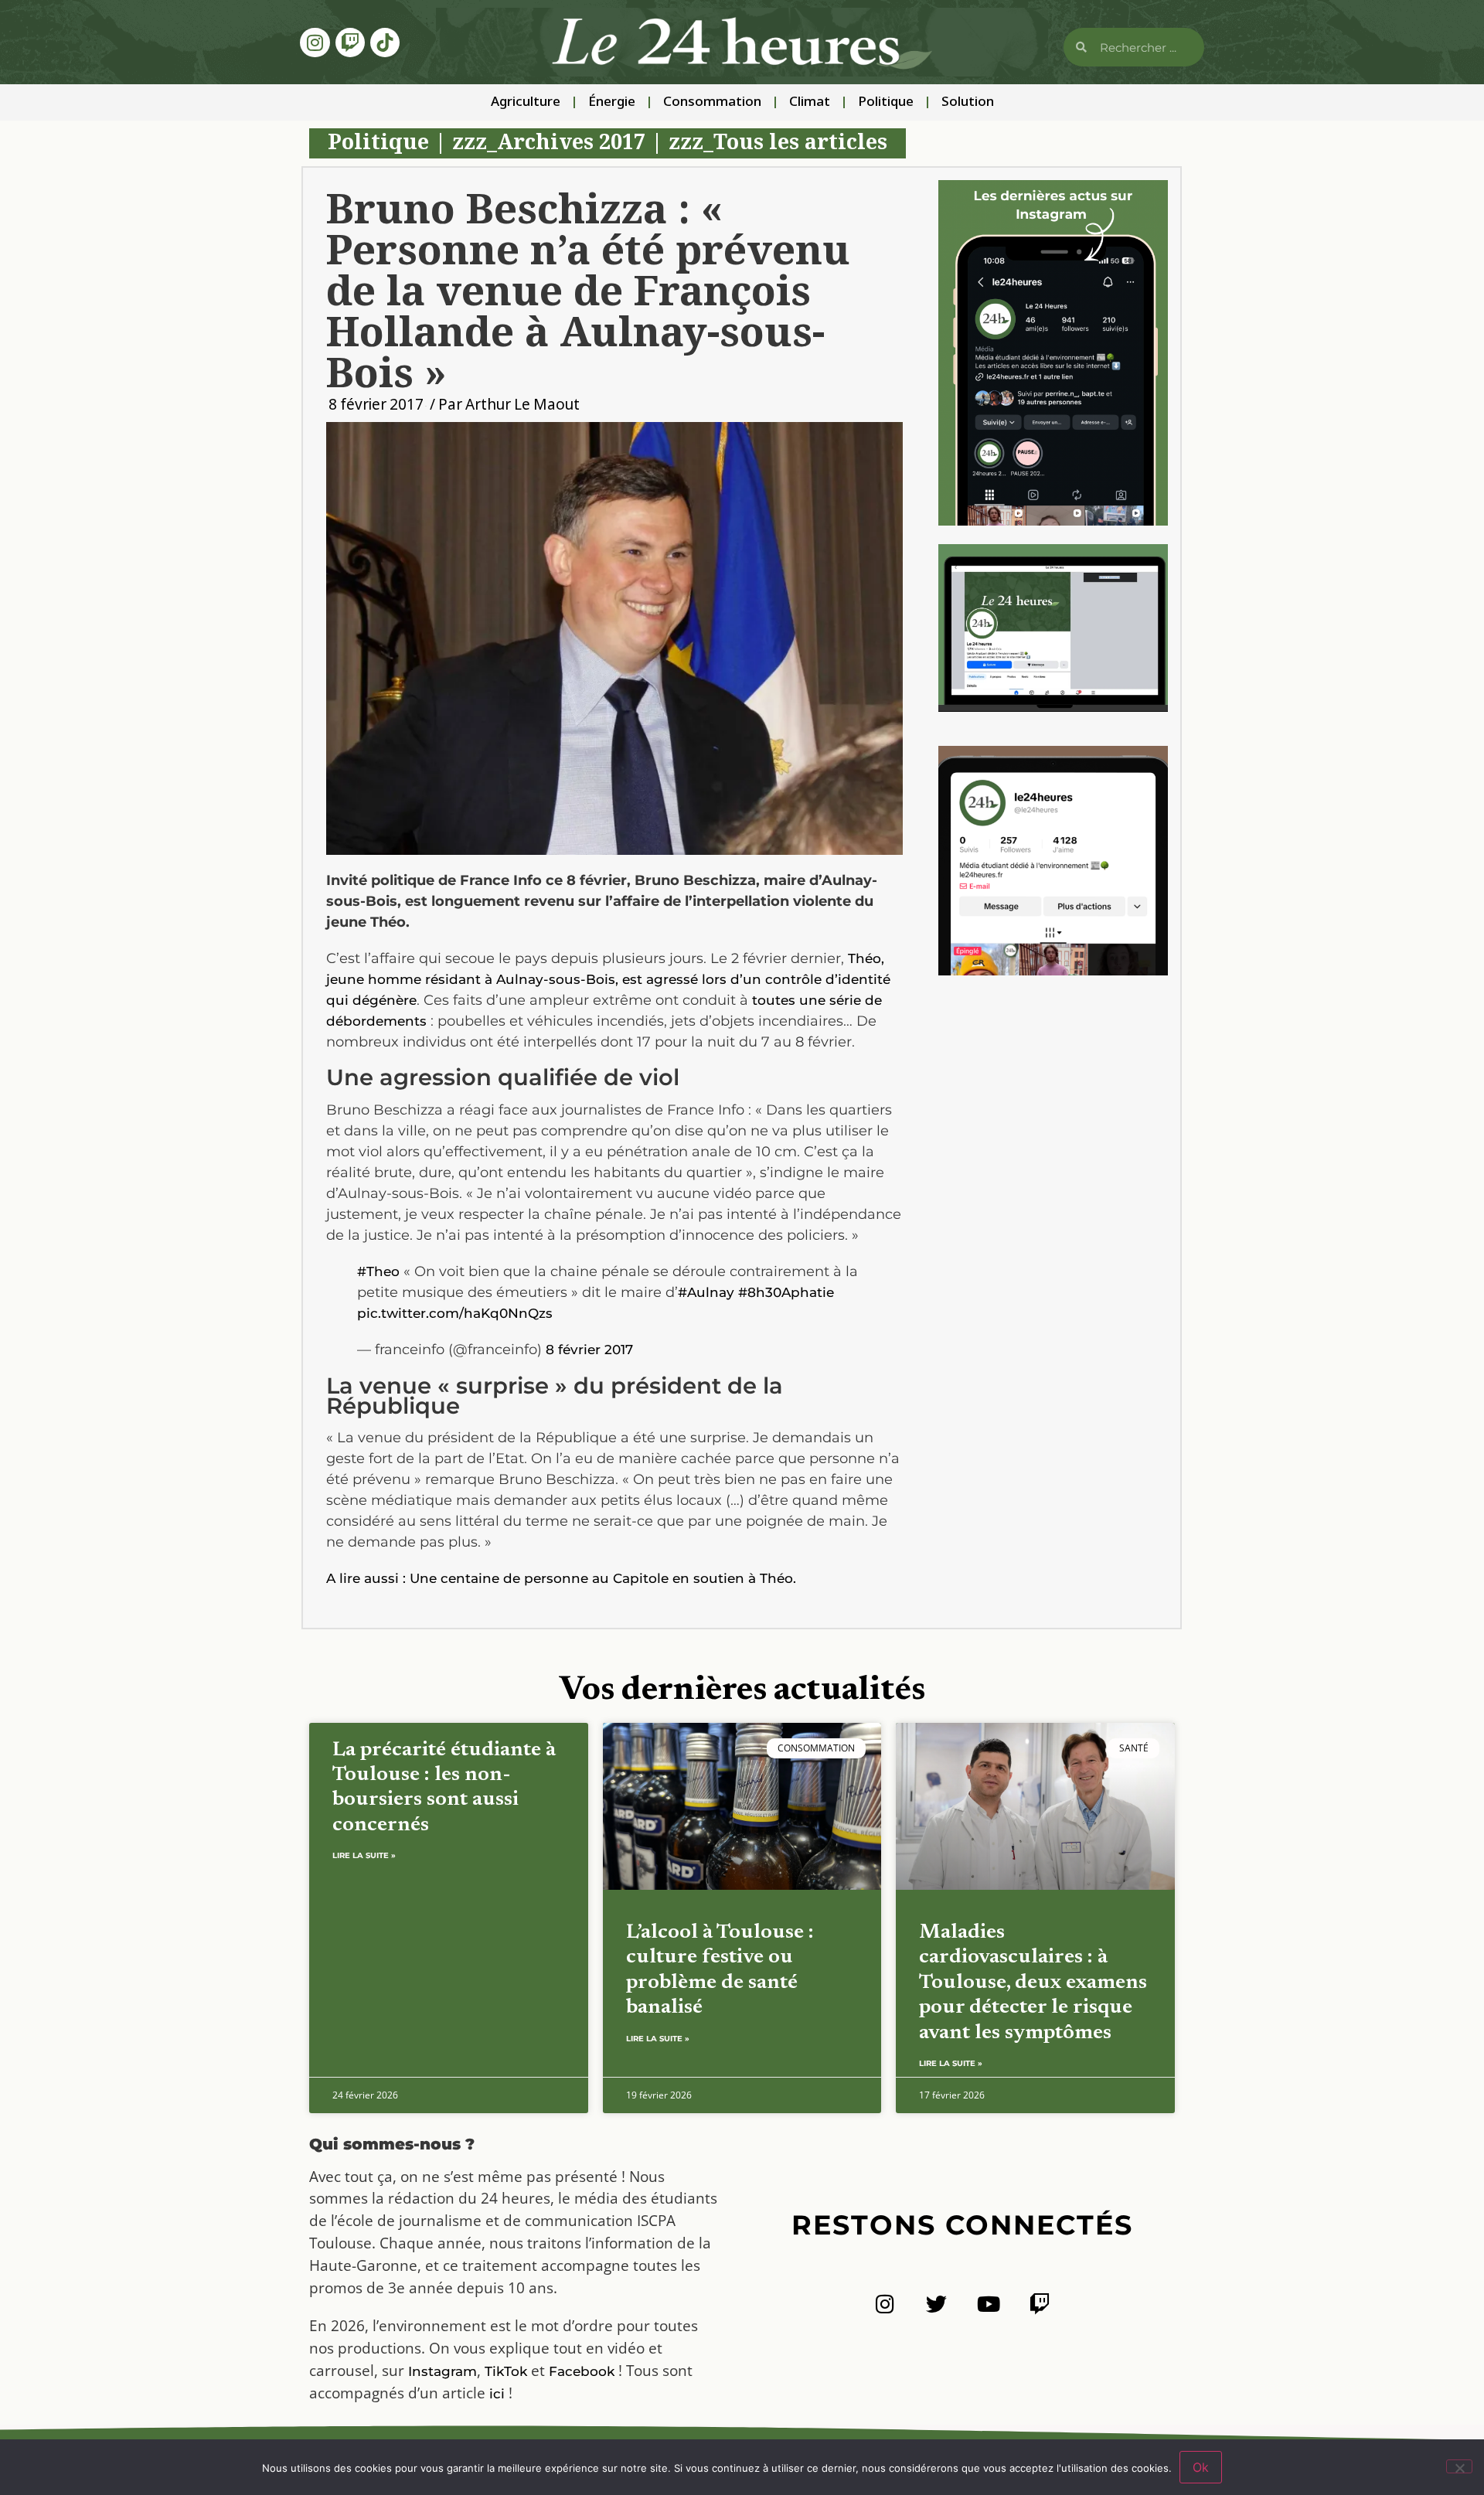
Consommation (712, 102)
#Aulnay (706, 1292)
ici (497, 2394)
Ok (1201, 2467)
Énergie (612, 102)
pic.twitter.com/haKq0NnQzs (455, 1313)
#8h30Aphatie (786, 1292)
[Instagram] (315, 43)
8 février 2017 (589, 1350)
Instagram (442, 2371)
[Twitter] (936, 2304)
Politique (886, 102)
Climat (810, 102)
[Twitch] (350, 43)
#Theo (378, 1271)
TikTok (506, 2371)
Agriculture (526, 102)
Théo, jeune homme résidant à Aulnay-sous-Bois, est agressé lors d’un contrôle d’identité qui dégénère (608, 979)
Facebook (582, 2371)
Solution (968, 102)
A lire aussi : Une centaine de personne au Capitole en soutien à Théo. (561, 1578)
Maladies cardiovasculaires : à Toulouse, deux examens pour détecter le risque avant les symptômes (1033, 1983)
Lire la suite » (364, 1855)
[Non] (1459, 2466)
